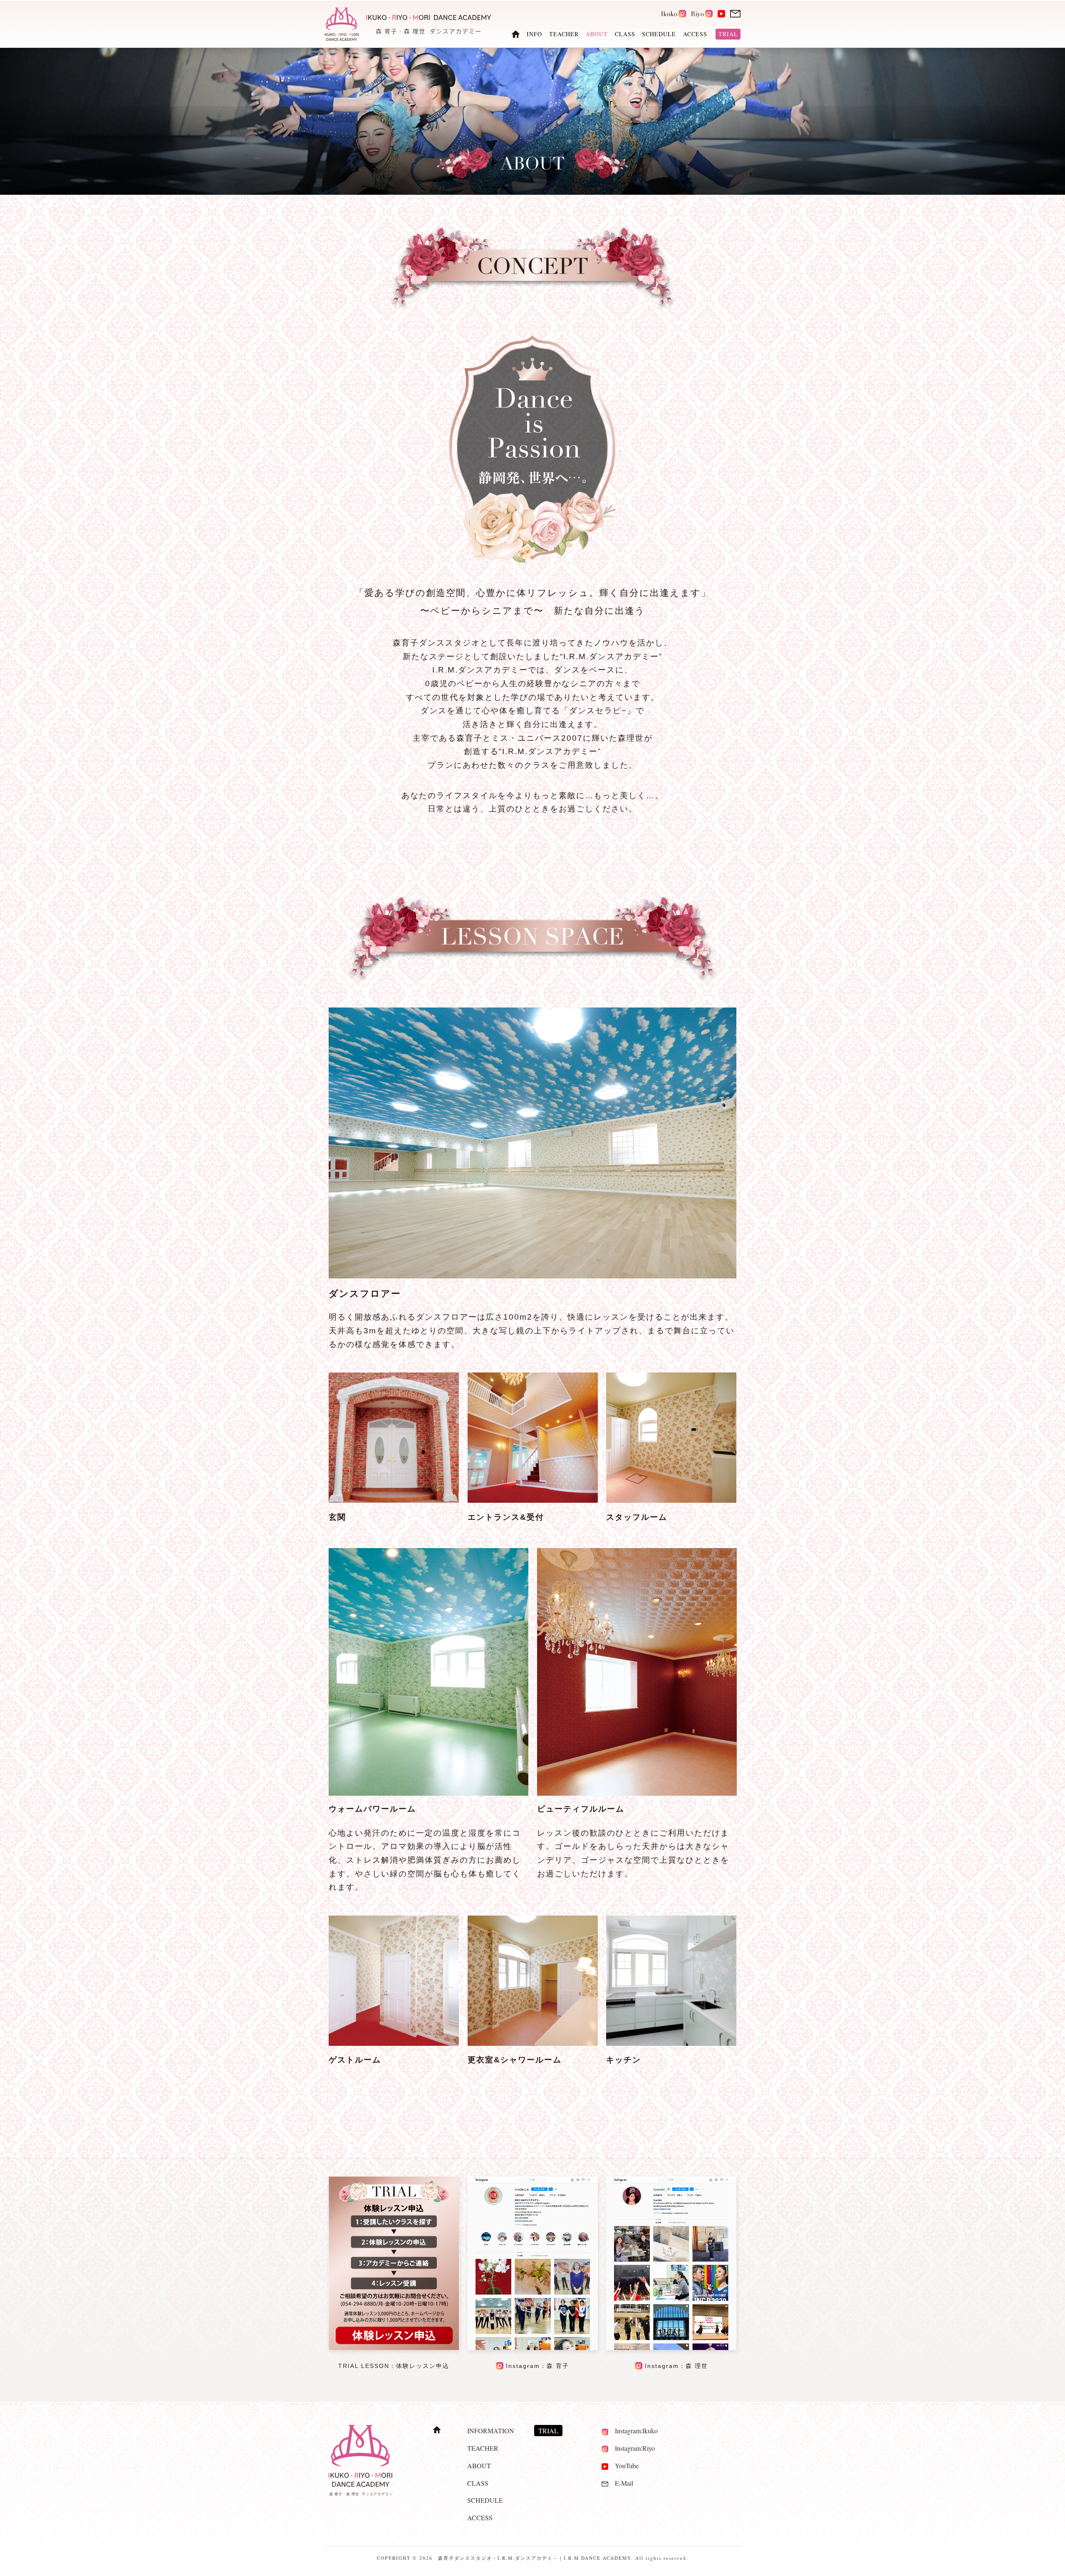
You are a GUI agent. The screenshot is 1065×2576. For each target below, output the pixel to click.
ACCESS (695, 34)
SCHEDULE (659, 34)
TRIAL (728, 34)
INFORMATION (491, 2431)
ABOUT (479, 2466)
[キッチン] (671, 2044)
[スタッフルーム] (671, 1500)
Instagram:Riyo (632, 2448)
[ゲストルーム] (394, 2044)
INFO (534, 34)
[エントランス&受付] (533, 1500)
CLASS (625, 34)
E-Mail (621, 2483)
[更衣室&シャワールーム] (533, 2044)
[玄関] (394, 1500)
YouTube (623, 2466)
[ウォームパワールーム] (428, 1672)
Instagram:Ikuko (633, 2431)
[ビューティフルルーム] (637, 1672)
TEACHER (564, 34)
